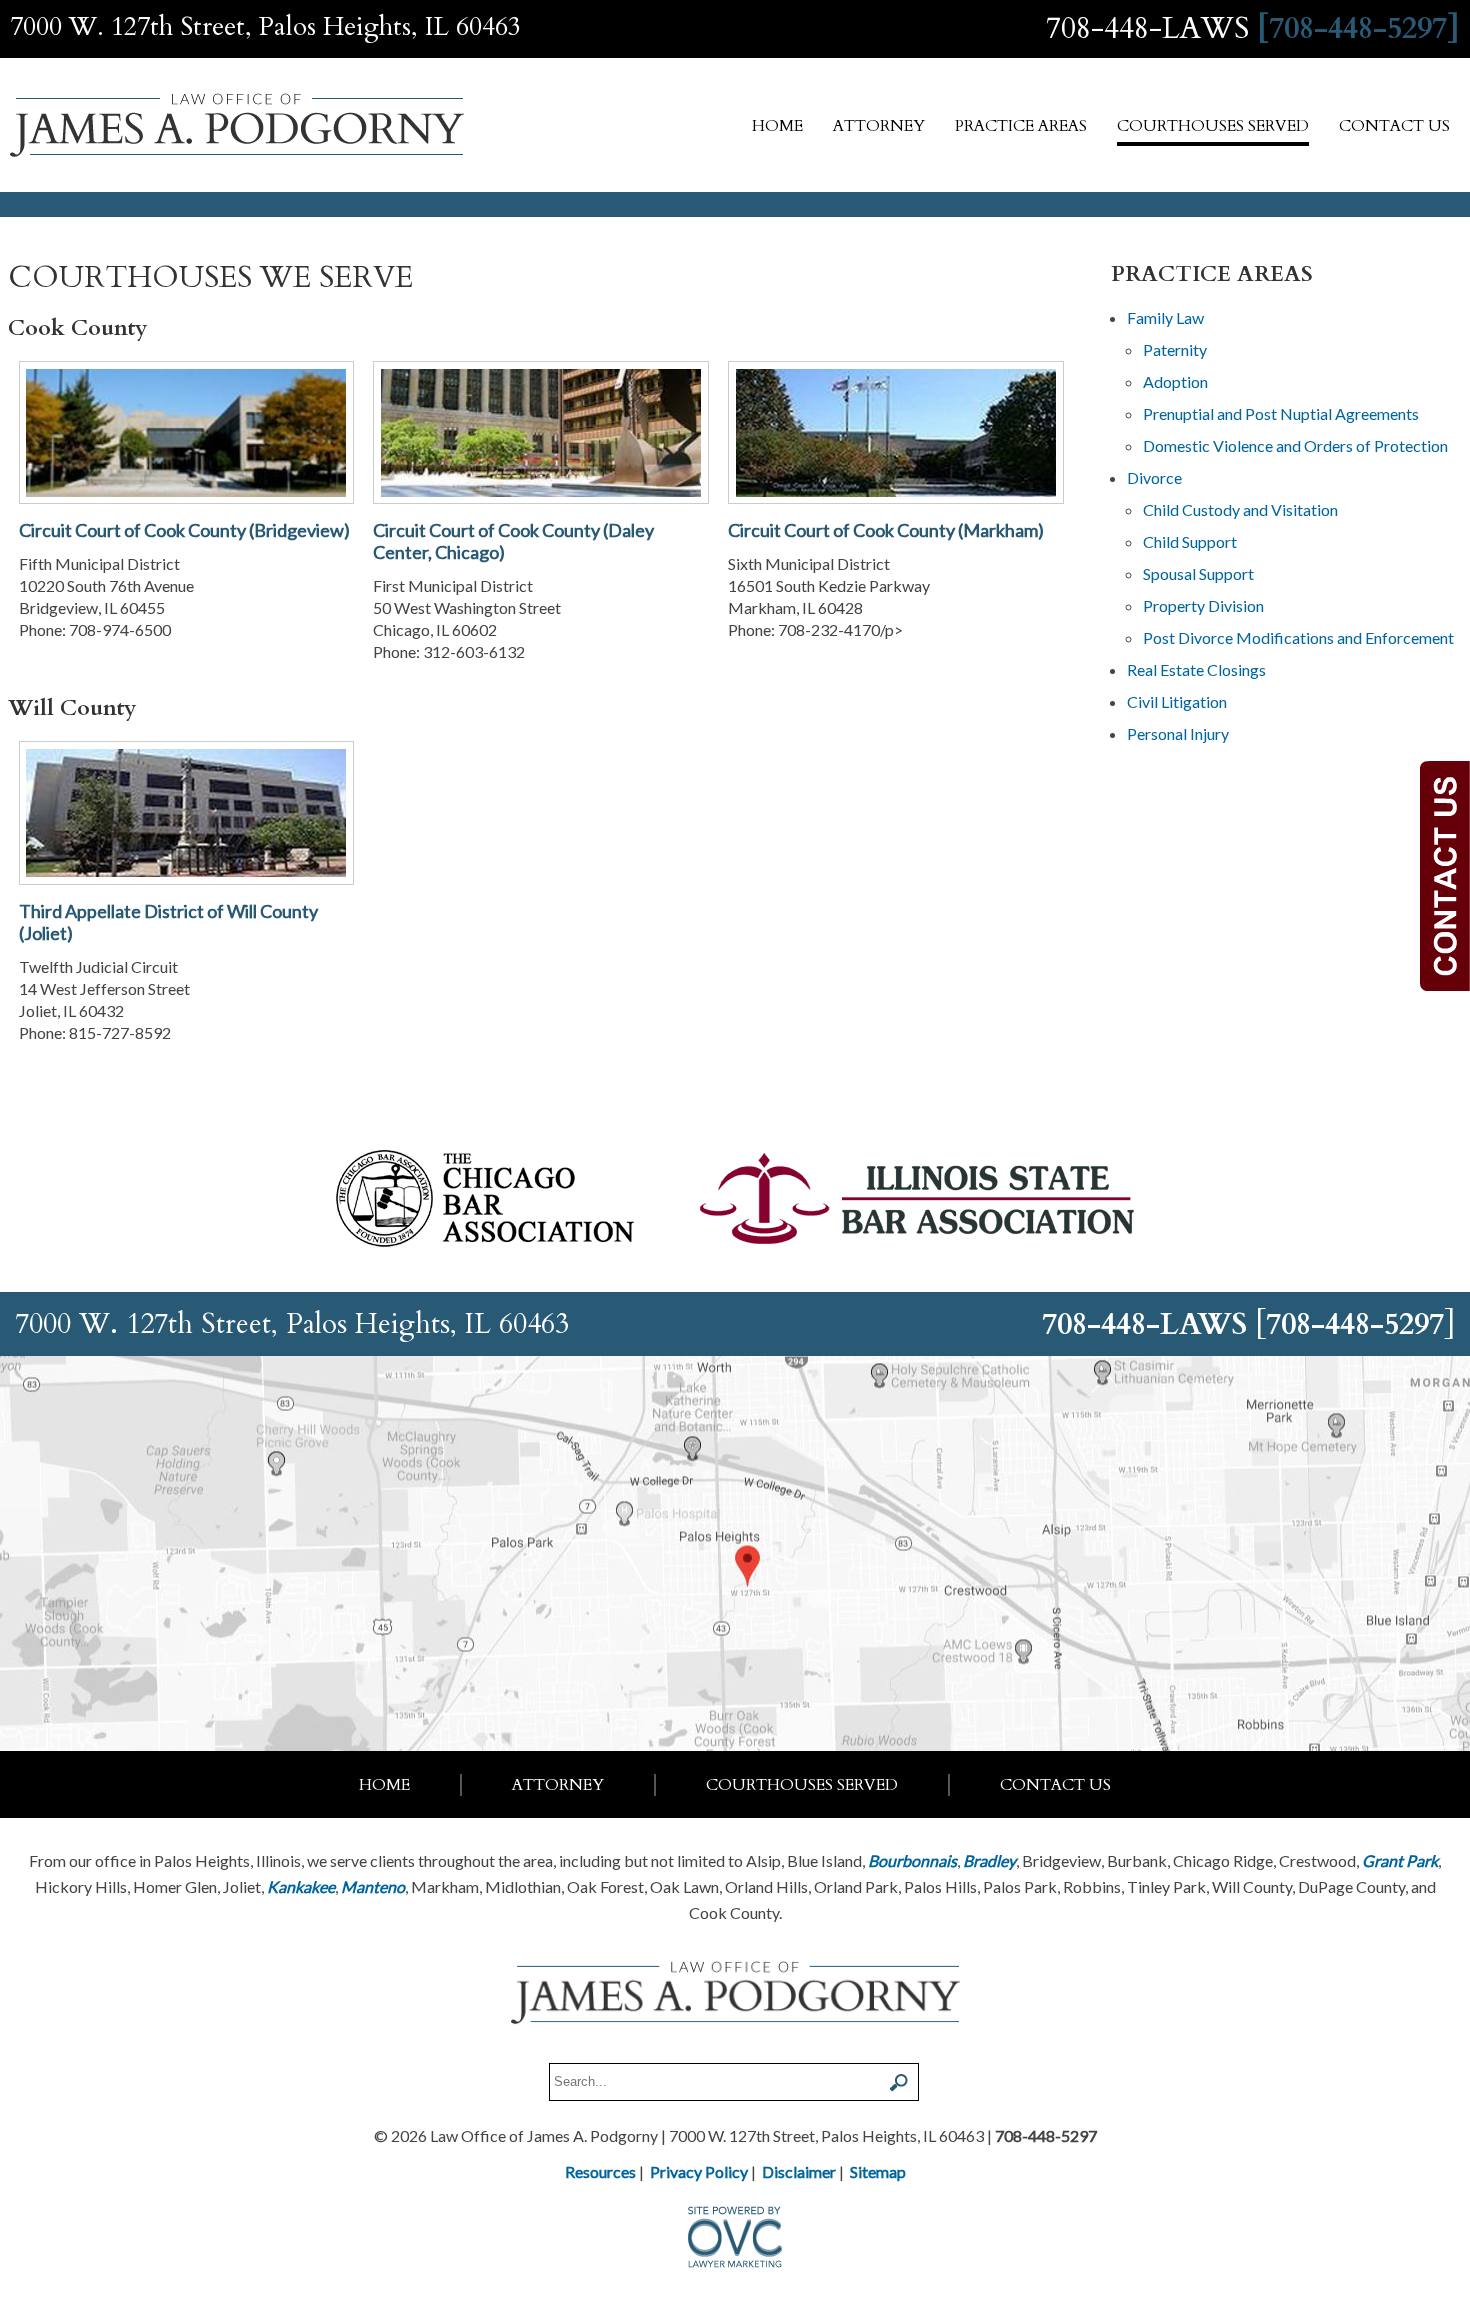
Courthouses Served (1213, 126)
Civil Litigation (1177, 701)
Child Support (1190, 541)
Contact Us (1394, 126)
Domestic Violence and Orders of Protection (1295, 445)
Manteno (373, 1886)
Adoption (1175, 381)
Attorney (879, 126)
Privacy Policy (699, 2171)
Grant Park (1400, 1860)
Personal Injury (1178, 733)
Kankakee (301, 1886)
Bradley (989, 1860)
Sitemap (878, 2171)
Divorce (1154, 477)
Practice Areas (1021, 126)
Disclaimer (799, 2171)
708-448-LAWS (1147, 28)
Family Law (1165, 317)
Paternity (1175, 349)
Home (777, 126)
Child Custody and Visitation (1240, 509)
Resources (600, 2171)
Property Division (1203, 605)
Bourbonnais (912, 1860)
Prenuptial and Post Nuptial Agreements (1281, 413)
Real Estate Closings (1196, 669)
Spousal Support (1198, 573)
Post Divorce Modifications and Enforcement (1298, 637)
